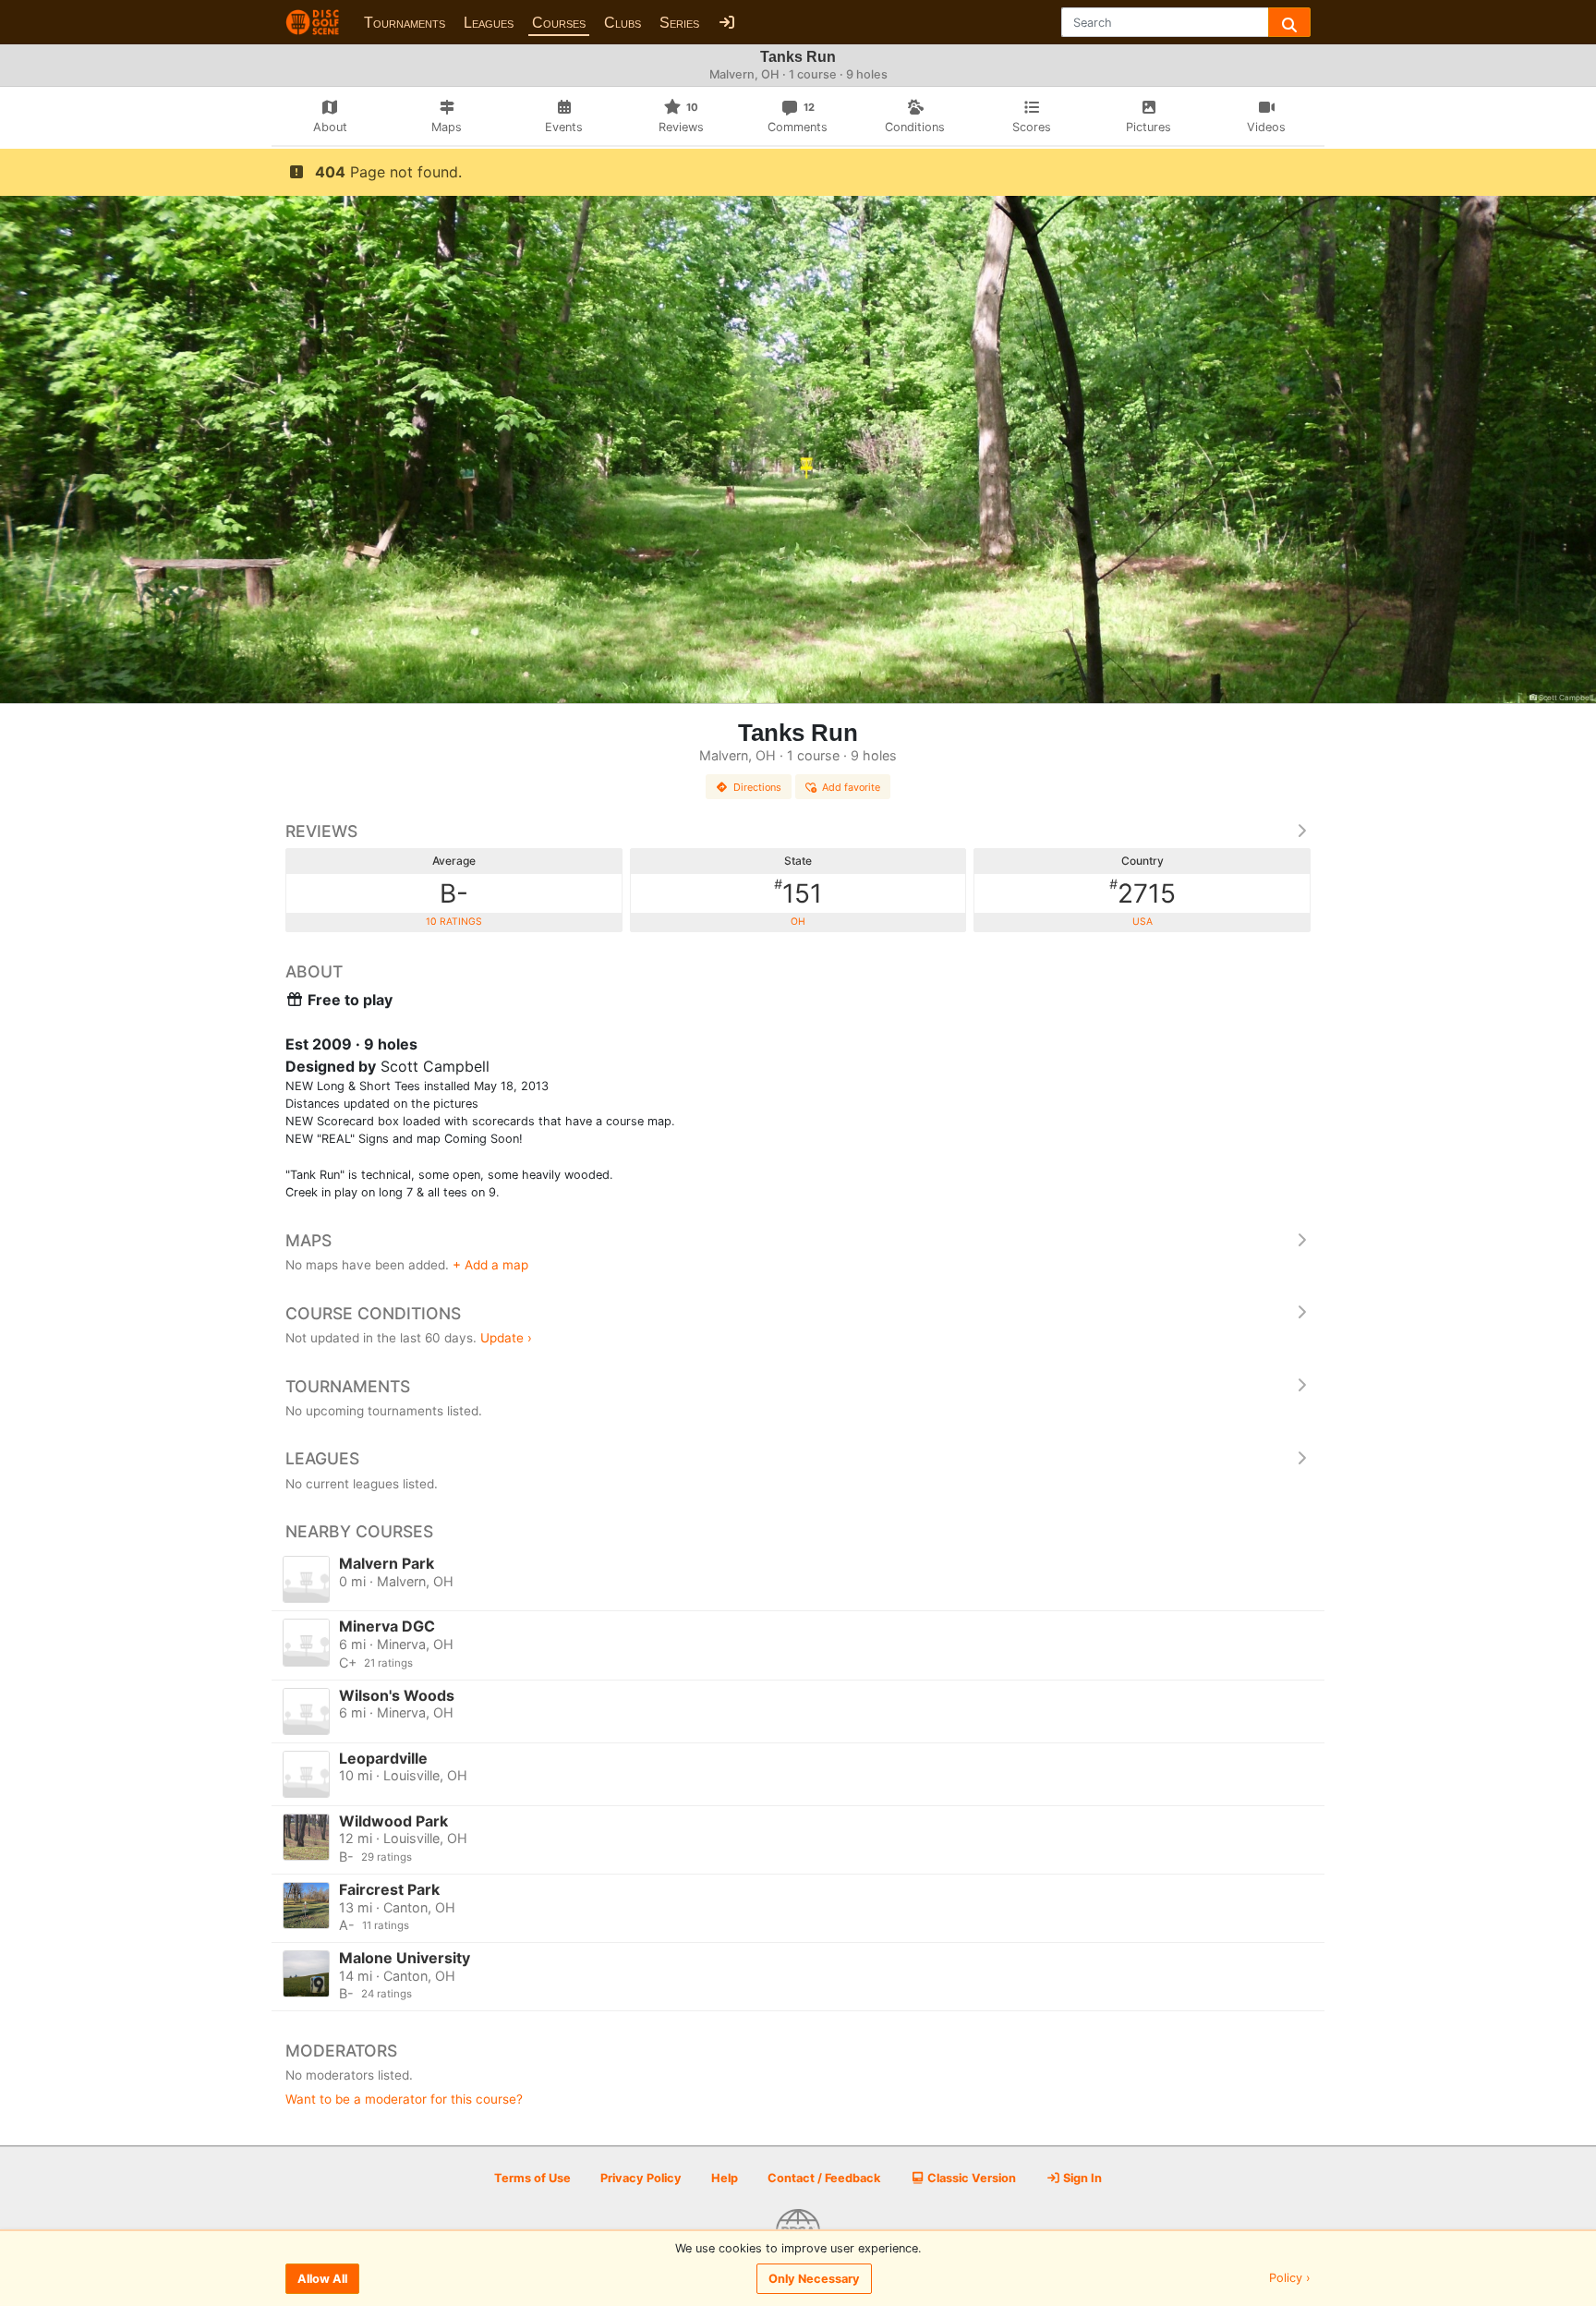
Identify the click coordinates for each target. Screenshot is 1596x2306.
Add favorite (851, 787)
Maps (308, 1240)
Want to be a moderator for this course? (404, 2099)
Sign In (1081, 2178)
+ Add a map (490, 1265)
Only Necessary (814, 2279)
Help (725, 2178)
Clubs (623, 23)
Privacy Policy (641, 2178)
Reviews (321, 831)
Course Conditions (373, 1313)
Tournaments (405, 23)
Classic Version (970, 2178)
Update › (506, 1338)
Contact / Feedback (824, 2178)
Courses (559, 23)
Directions (757, 787)
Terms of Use (532, 2178)
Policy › (1290, 2279)
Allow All (322, 2279)
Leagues (489, 23)
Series (679, 23)
